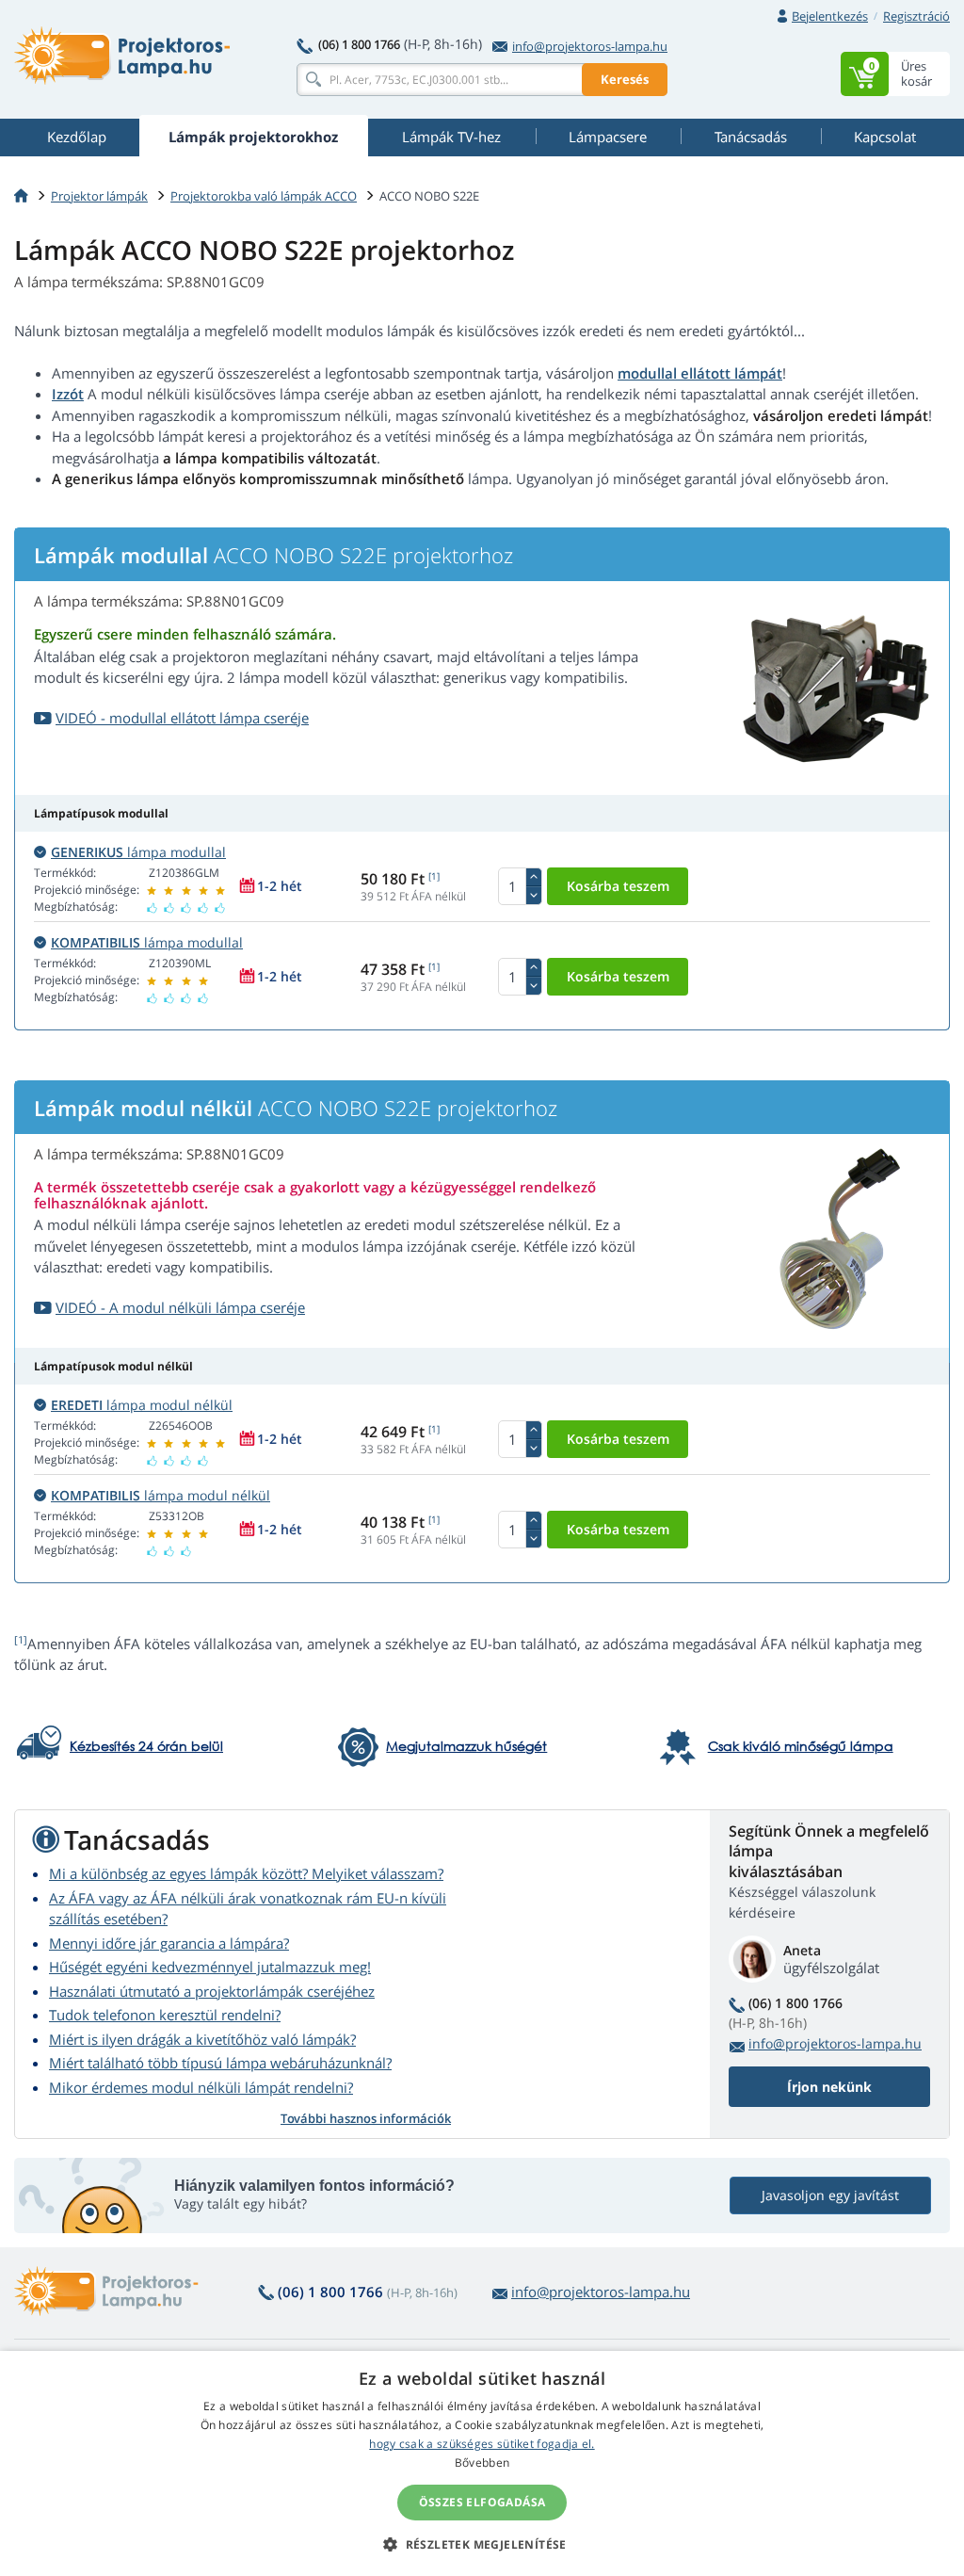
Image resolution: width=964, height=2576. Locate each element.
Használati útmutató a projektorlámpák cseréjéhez (212, 1991)
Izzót (68, 394)
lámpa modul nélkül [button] (142, 1405)
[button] (482, 2544)
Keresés (625, 79)
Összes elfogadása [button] (482, 2502)
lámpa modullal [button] (138, 852)
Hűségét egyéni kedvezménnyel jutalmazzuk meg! (210, 1967)
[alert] (482, 2463)
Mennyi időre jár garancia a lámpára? (169, 1943)
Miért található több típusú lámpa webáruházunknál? (220, 2063)
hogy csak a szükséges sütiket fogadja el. (482, 2444)
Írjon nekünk (829, 2087)
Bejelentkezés (830, 16)
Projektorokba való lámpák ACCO (264, 196)
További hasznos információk (366, 2118)
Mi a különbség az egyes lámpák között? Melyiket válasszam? (246, 1873)
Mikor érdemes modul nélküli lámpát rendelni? (201, 2087)
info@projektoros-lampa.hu (590, 46)
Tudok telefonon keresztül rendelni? (165, 2015)
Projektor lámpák (99, 196)
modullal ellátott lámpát (700, 373)
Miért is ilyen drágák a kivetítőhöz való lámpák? (202, 2039)
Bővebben (482, 2463)
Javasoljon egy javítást (830, 2195)
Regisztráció (916, 16)
